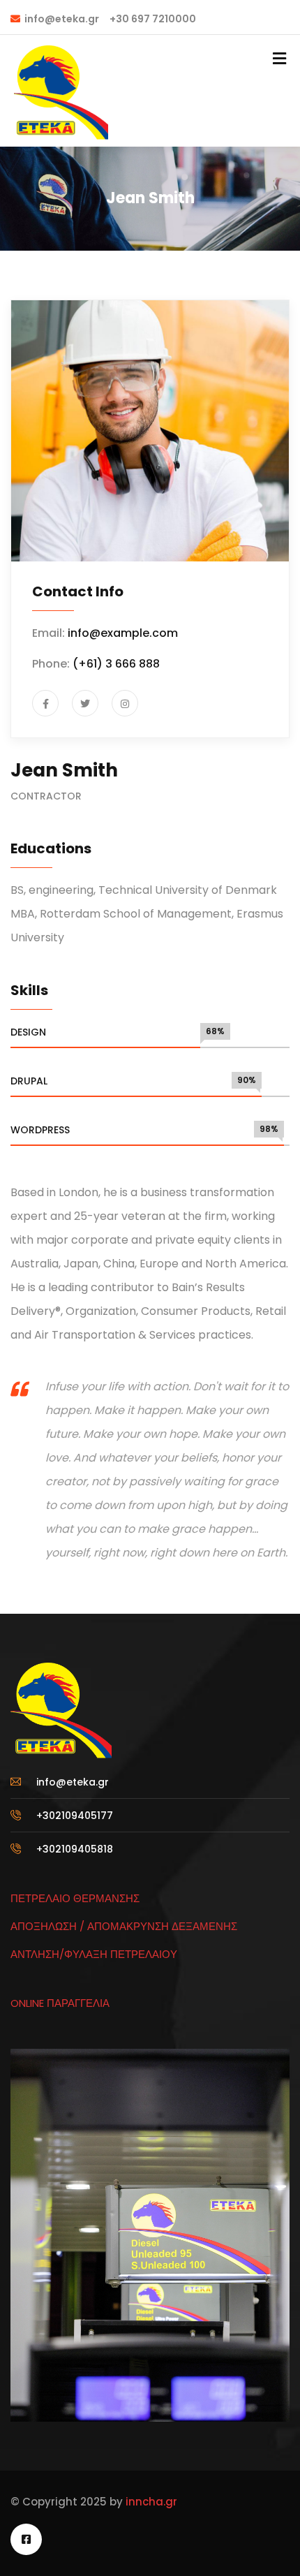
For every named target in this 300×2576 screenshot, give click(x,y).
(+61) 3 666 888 (116, 664)
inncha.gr (150, 2502)
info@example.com (123, 633)
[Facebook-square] (26, 2539)
